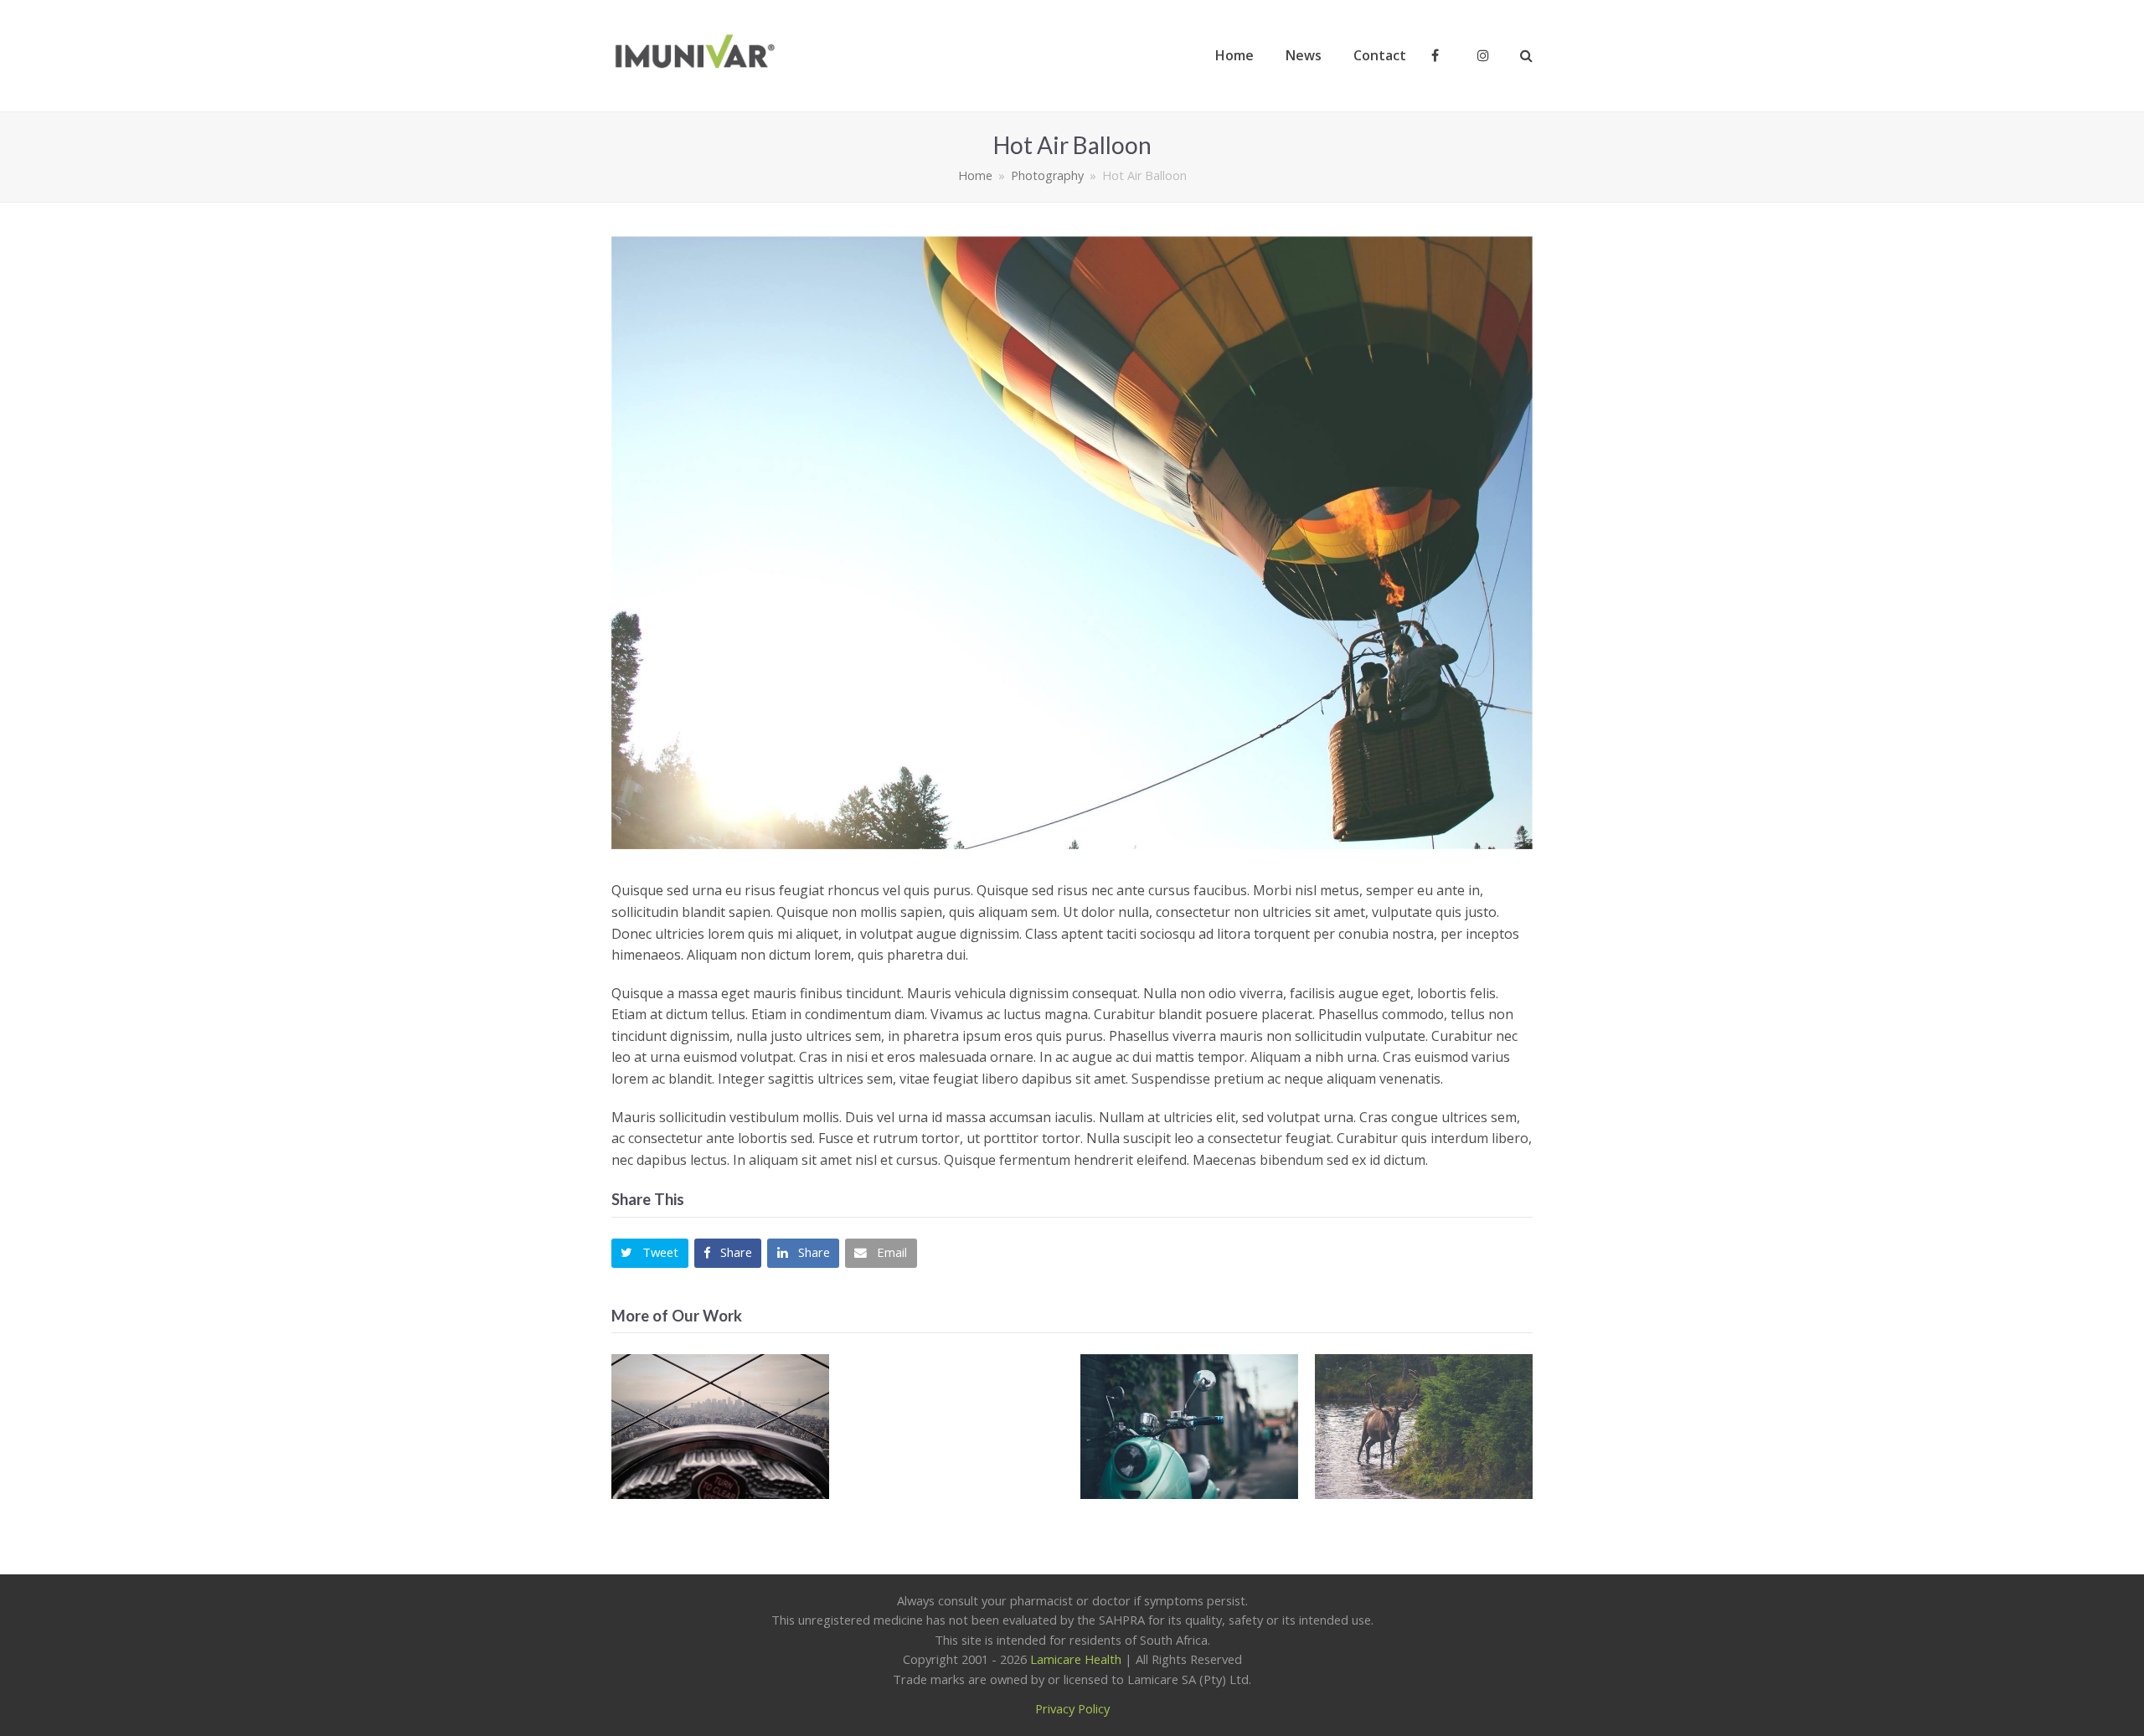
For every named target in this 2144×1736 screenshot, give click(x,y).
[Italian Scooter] (1189, 1427)
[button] (650, 1253)
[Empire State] (720, 1427)
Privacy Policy (1072, 1708)
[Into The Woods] (1424, 1427)
